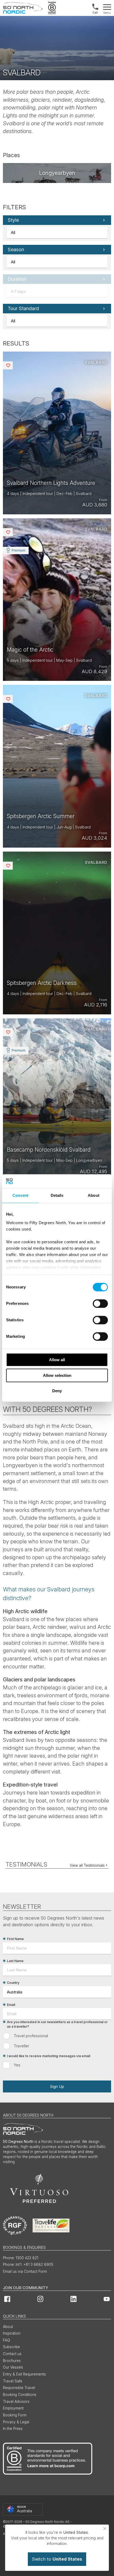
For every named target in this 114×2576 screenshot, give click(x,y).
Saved (12, 365)
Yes (17, 2065)
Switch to (57, 2559)
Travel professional (31, 2036)
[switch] (100, 1304)
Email (11, 2005)
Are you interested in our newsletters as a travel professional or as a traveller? (57, 2024)
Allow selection (57, 1375)
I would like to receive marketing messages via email (49, 2056)
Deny (57, 1391)
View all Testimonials (87, 1865)
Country (13, 1983)
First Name (15, 1939)
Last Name (15, 1961)
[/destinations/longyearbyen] (57, 173)
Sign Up (57, 2086)
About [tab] (94, 1195)
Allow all (57, 1360)
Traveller (21, 2046)
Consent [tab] (20, 1195)
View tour (57, 433)
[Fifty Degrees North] (23, 8)
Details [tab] (57, 1195)
